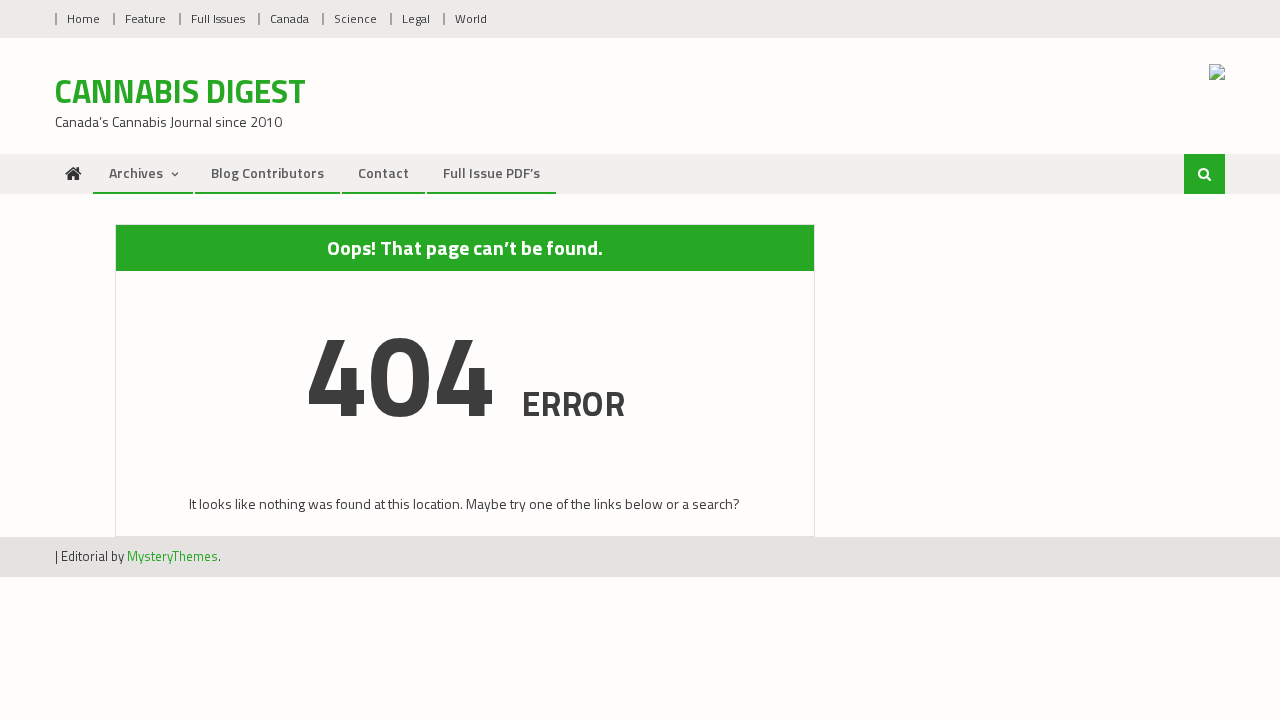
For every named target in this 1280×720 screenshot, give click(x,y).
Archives (136, 172)
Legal (416, 18)
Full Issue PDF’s (491, 172)
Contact (383, 172)
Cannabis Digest (180, 91)
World (471, 18)
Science (355, 18)
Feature (145, 18)
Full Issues (218, 18)
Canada (289, 18)
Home (83, 18)
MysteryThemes (172, 556)
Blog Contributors (267, 172)
